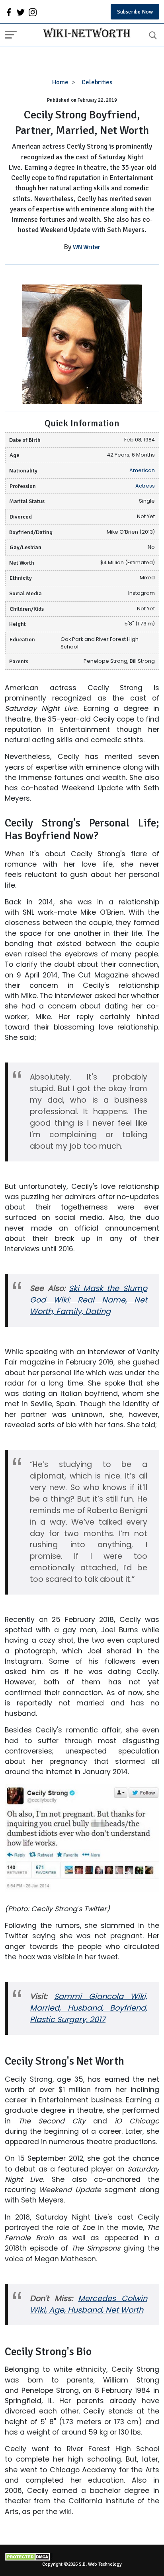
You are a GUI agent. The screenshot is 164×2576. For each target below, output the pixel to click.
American (142, 470)
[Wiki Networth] (85, 34)
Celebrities (97, 82)
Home (60, 82)
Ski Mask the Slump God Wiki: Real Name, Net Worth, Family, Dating (89, 1300)
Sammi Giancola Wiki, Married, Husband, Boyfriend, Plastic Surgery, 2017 (89, 2008)
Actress (145, 486)
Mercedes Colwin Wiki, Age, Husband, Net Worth (89, 2304)
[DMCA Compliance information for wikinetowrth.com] (82, 2557)
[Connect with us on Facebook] (9, 12)
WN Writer (87, 247)
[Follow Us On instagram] (33, 12)
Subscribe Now (135, 12)
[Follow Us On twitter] (21, 12)
